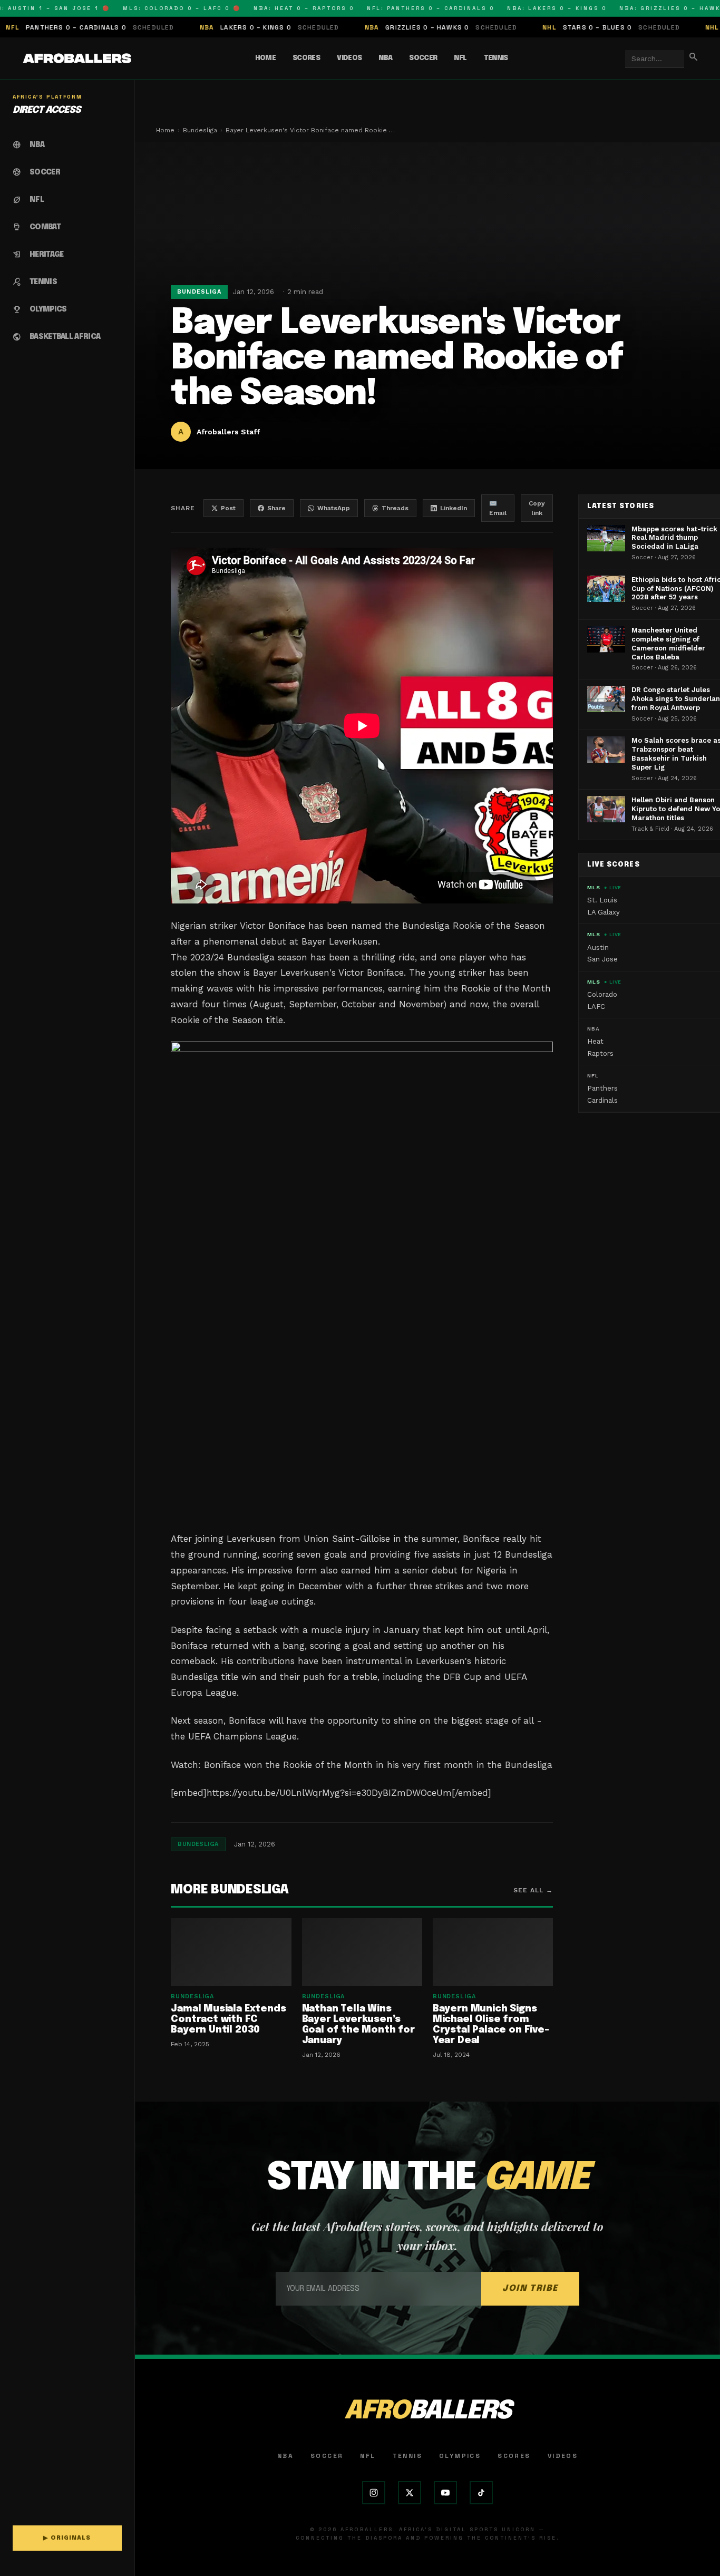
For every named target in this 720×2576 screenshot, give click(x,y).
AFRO (427, 2411)
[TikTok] (481, 2493)
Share (276, 508)
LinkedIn (454, 508)
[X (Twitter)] (410, 2493)
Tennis (496, 58)
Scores (306, 58)
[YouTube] (445, 2493)
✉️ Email (498, 508)
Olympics (460, 2456)
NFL (460, 58)
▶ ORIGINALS (67, 2538)
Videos (349, 58)
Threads (395, 508)
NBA (385, 58)
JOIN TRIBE (530, 2288)
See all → (533, 1890)
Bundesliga (200, 130)
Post (228, 508)
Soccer (423, 58)
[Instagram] (374, 2493)
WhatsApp (334, 508)
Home (265, 58)
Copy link (537, 508)
